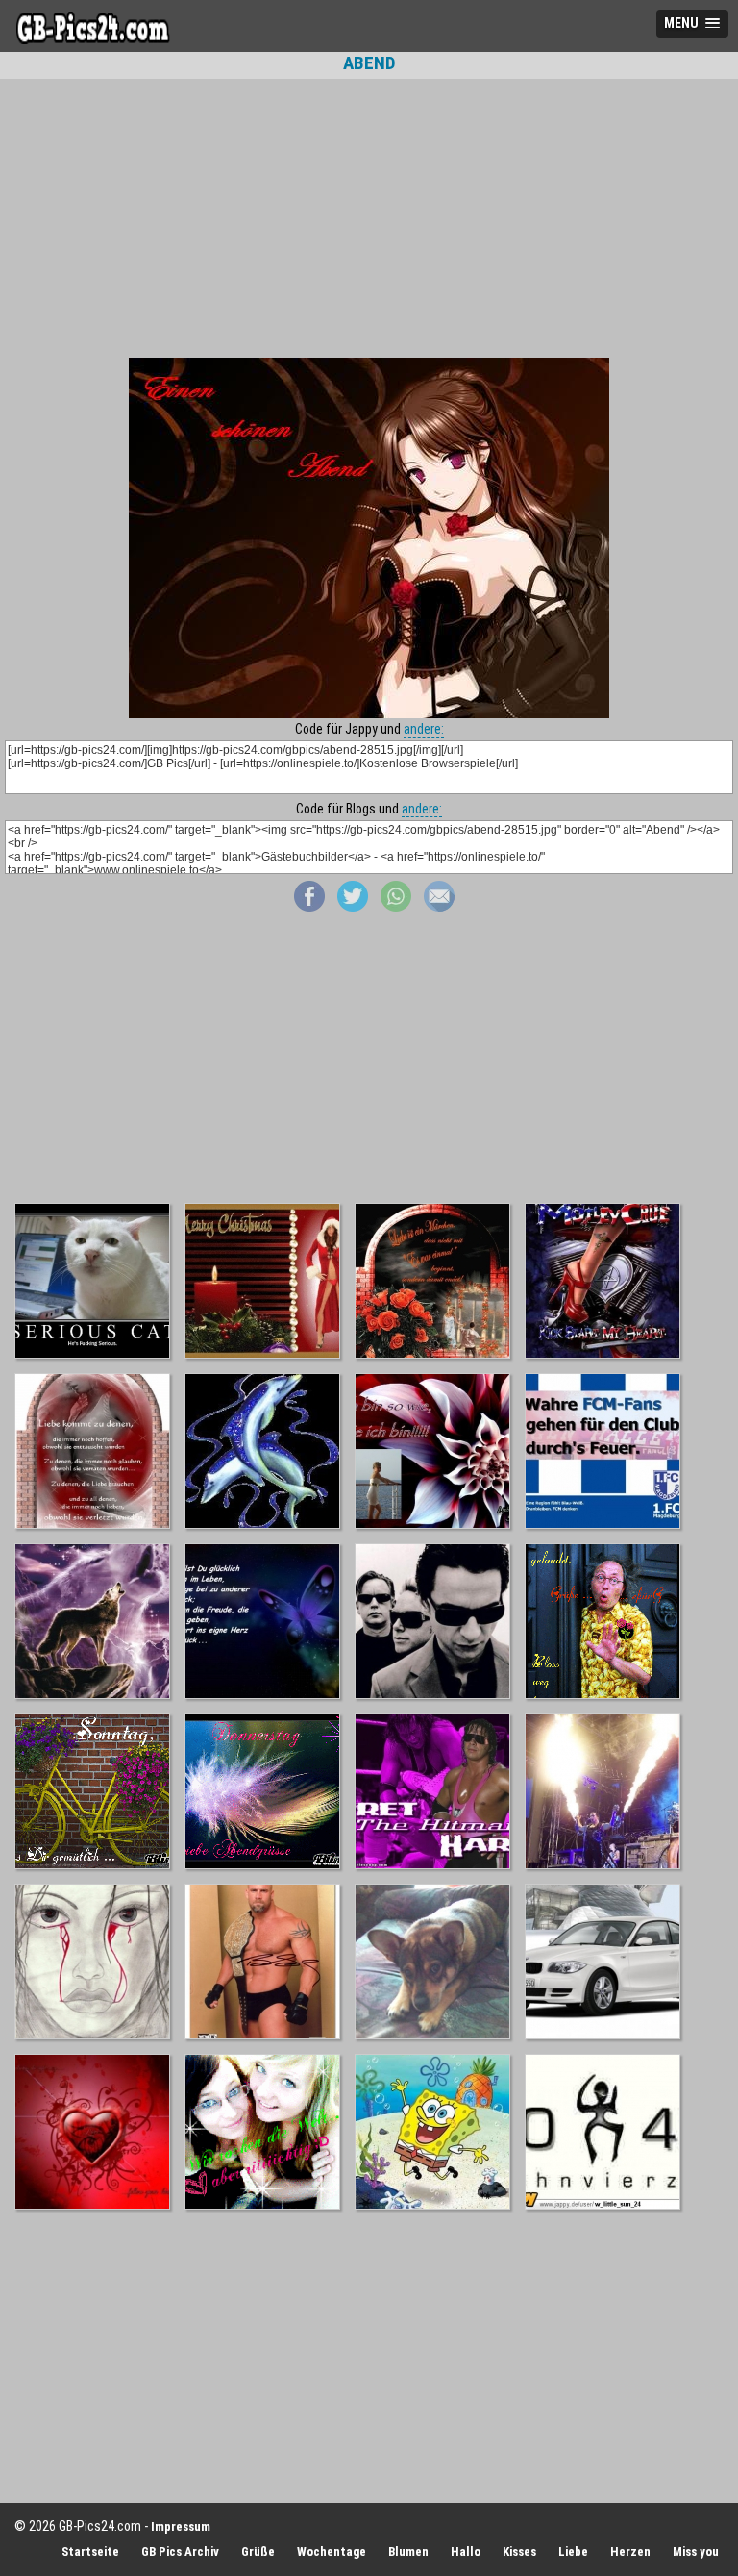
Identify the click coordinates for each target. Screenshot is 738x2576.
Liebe (573, 2551)
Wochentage (332, 2551)
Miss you (696, 2551)
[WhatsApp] (396, 907)
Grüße (258, 2551)
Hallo (466, 2551)
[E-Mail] (439, 907)
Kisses (519, 2551)
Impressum (181, 2526)
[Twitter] (353, 907)
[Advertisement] (369, 218)
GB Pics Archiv (180, 2551)
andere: (424, 729)
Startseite (90, 2551)
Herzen (630, 2551)
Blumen (408, 2551)
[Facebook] (309, 907)
